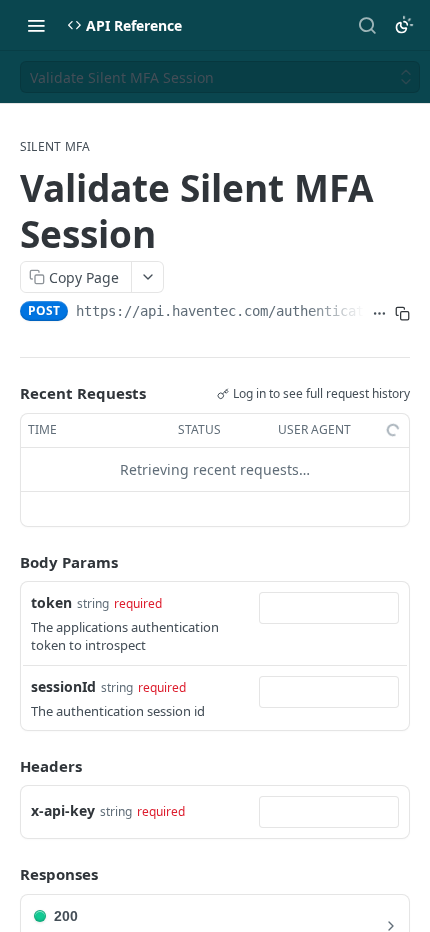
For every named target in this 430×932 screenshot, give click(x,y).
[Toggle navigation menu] (36, 25)
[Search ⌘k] (367, 25)
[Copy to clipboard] (402, 313)
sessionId (63, 686)
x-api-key (63, 810)
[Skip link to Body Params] (6, 562)
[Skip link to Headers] (6, 766)
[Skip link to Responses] (6, 875)
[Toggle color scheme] (404, 25)
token (51, 602)
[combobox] (329, 608)
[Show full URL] (379, 313)
